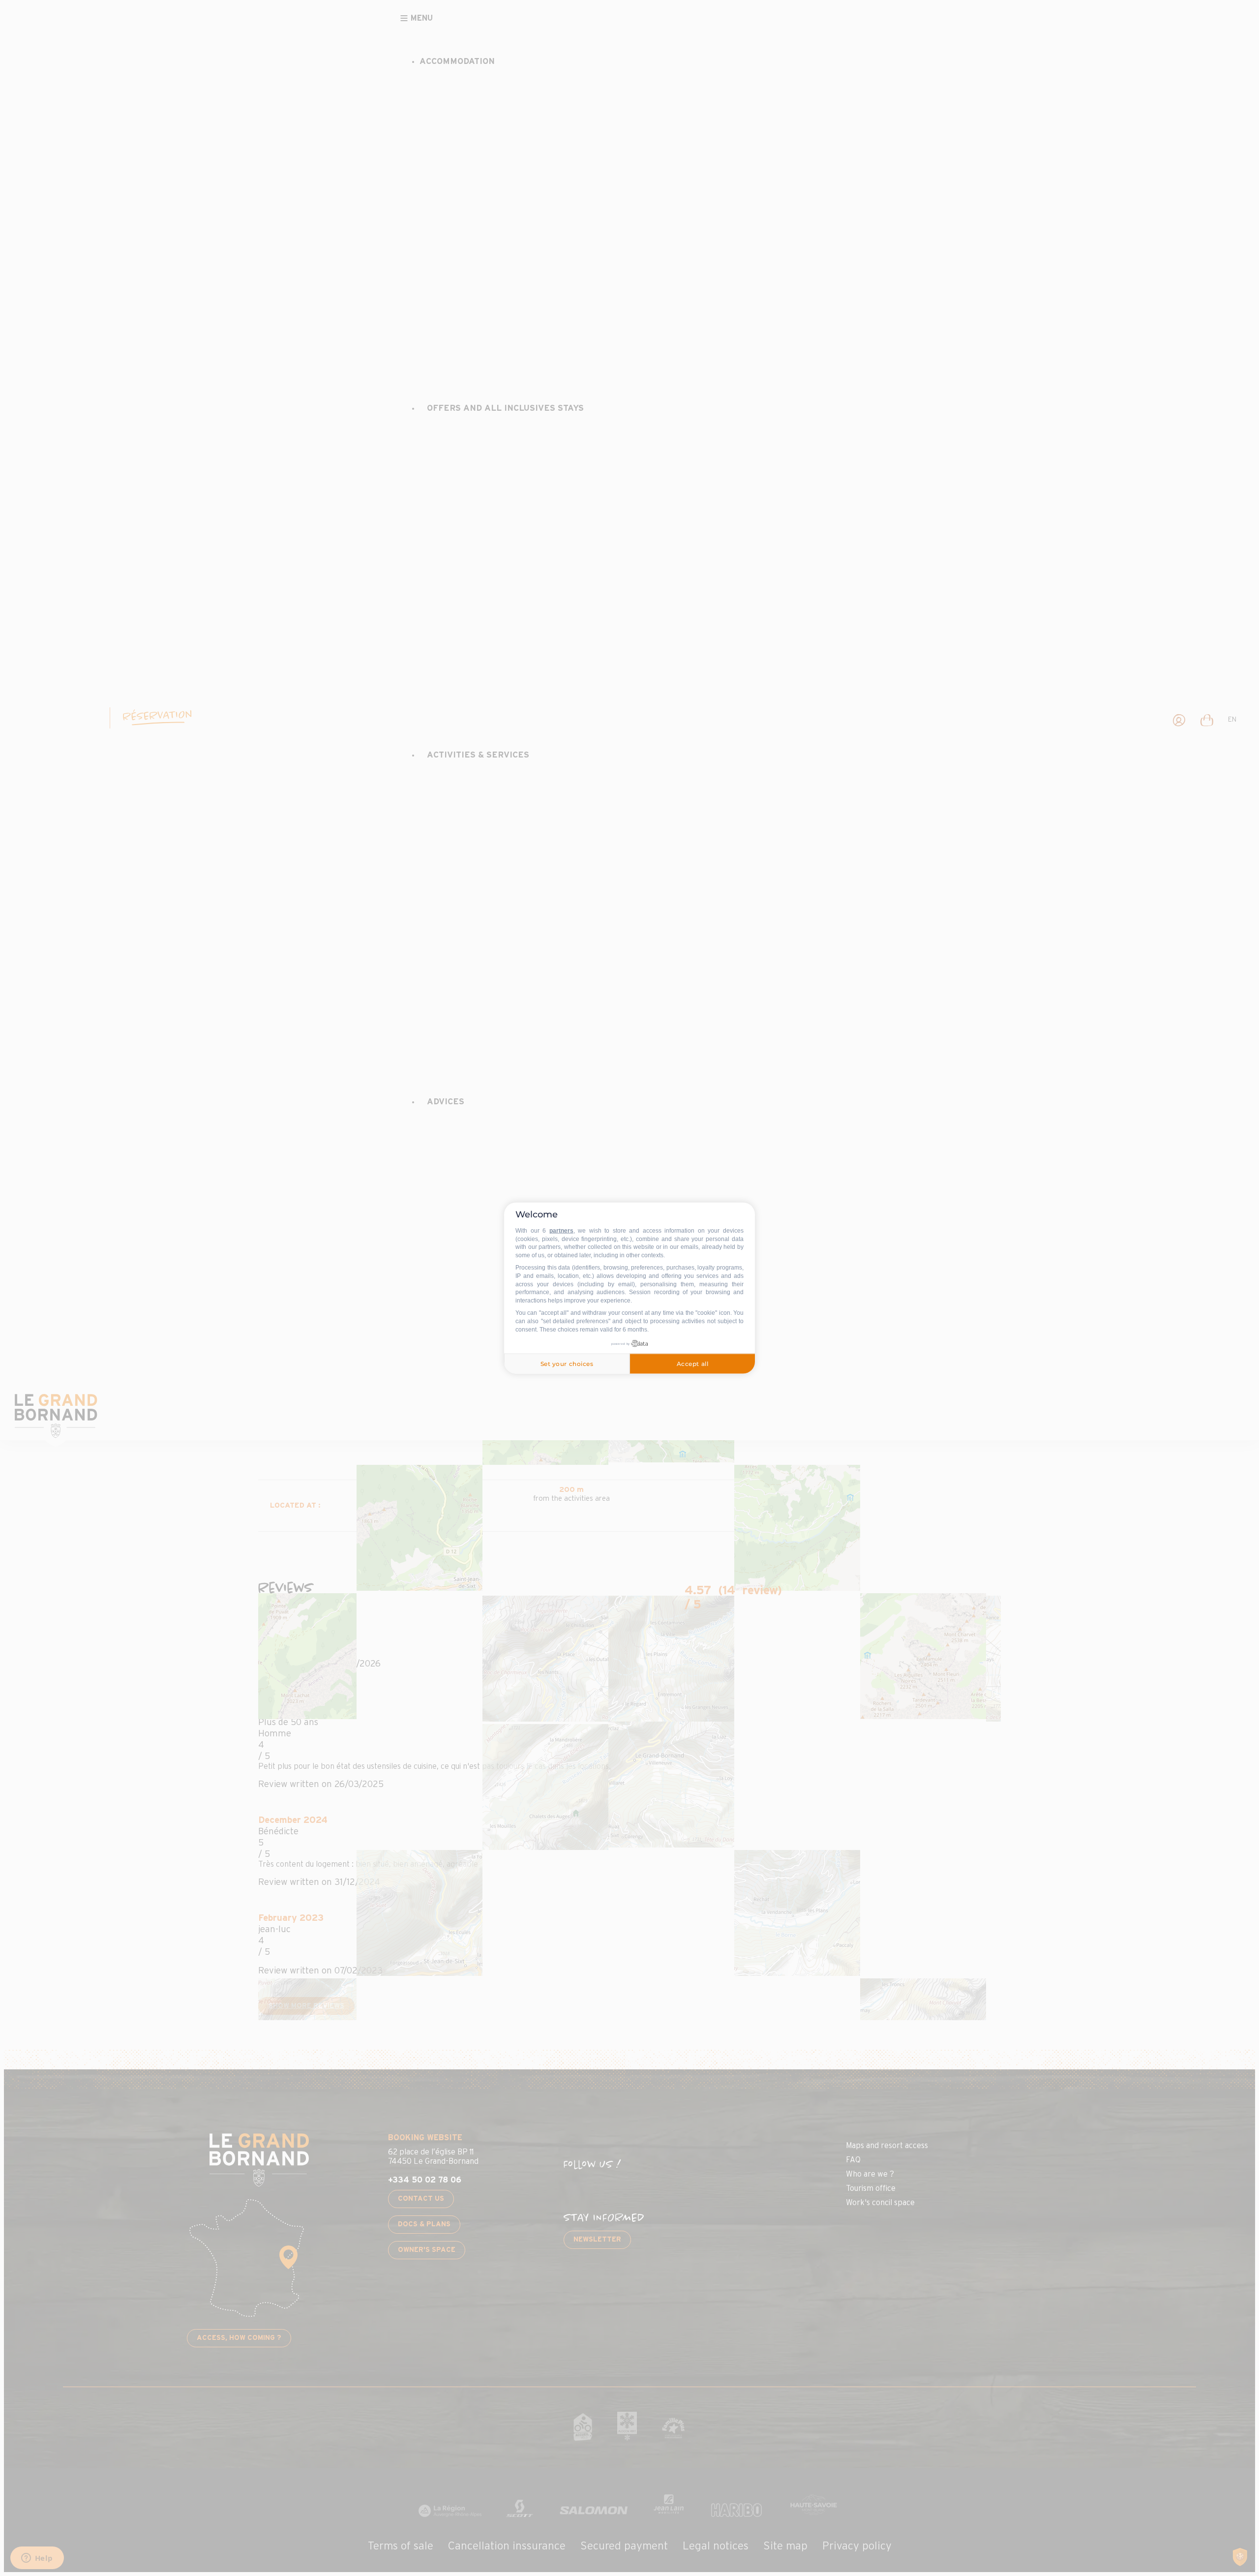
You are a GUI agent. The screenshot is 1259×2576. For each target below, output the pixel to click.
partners (561, 1231)
